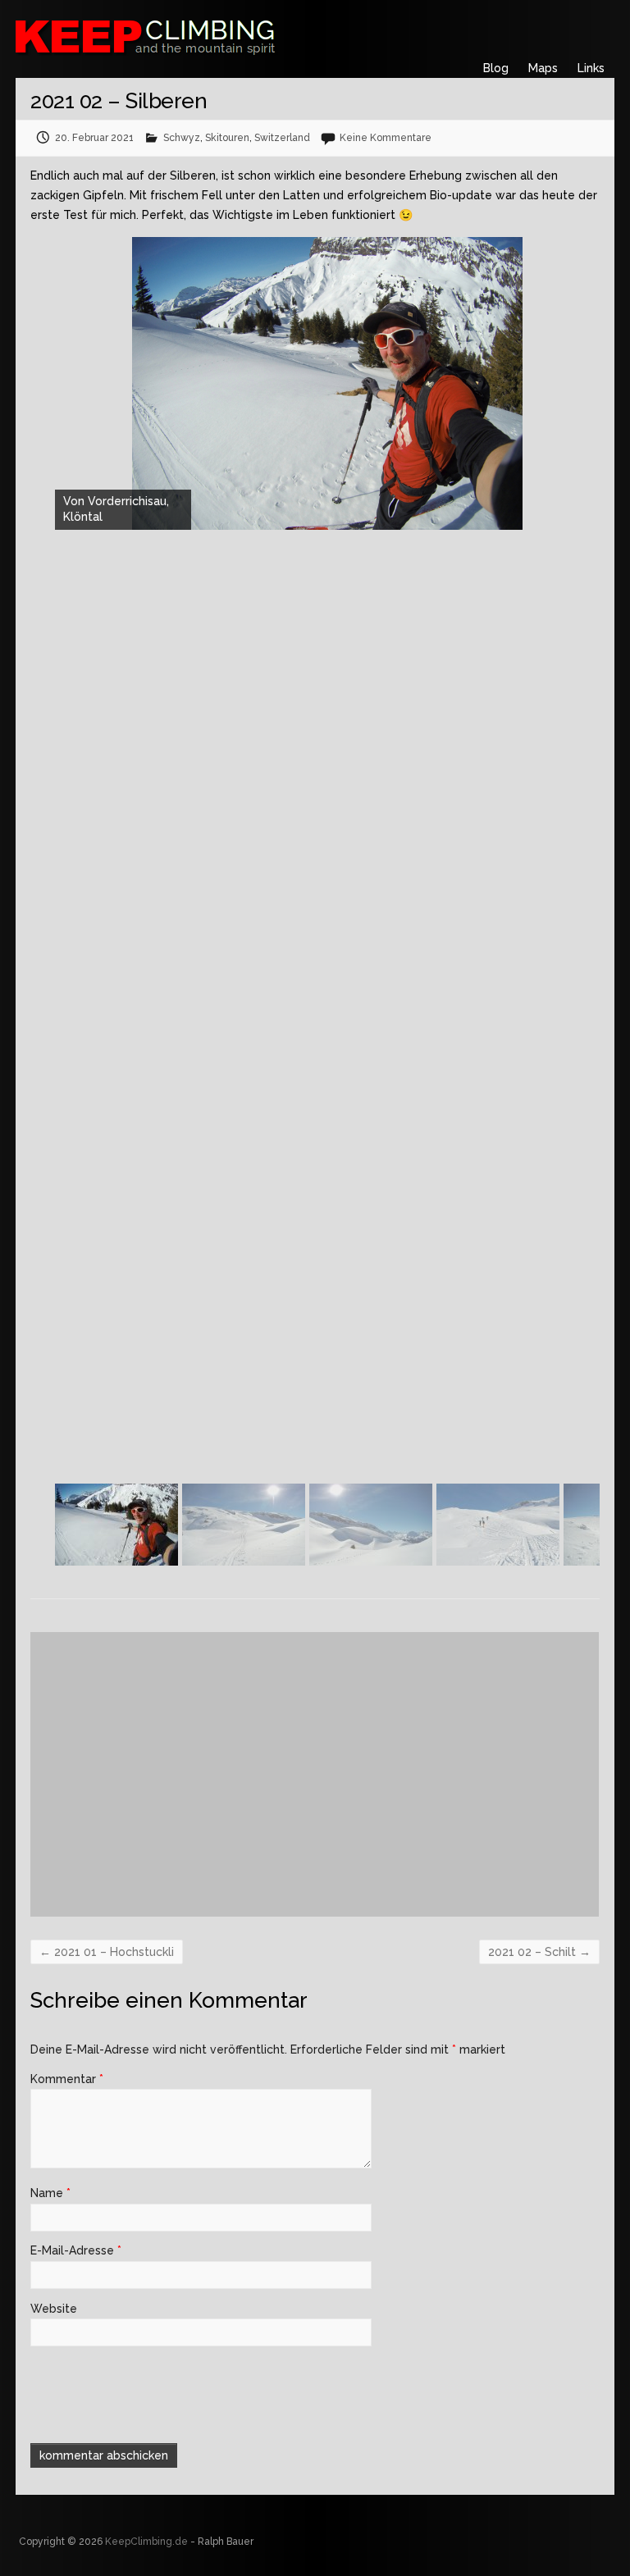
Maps (543, 68)
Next (591, 1533)
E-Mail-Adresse (76, 2250)
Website (54, 2309)
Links (591, 68)
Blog (496, 68)
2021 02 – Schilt (539, 1952)
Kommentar (67, 2079)
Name (50, 2193)
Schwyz (182, 138)
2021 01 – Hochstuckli (107, 1952)
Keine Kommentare (386, 138)
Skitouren (227, 138)
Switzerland (282, 138)
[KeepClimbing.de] (225, 35)
